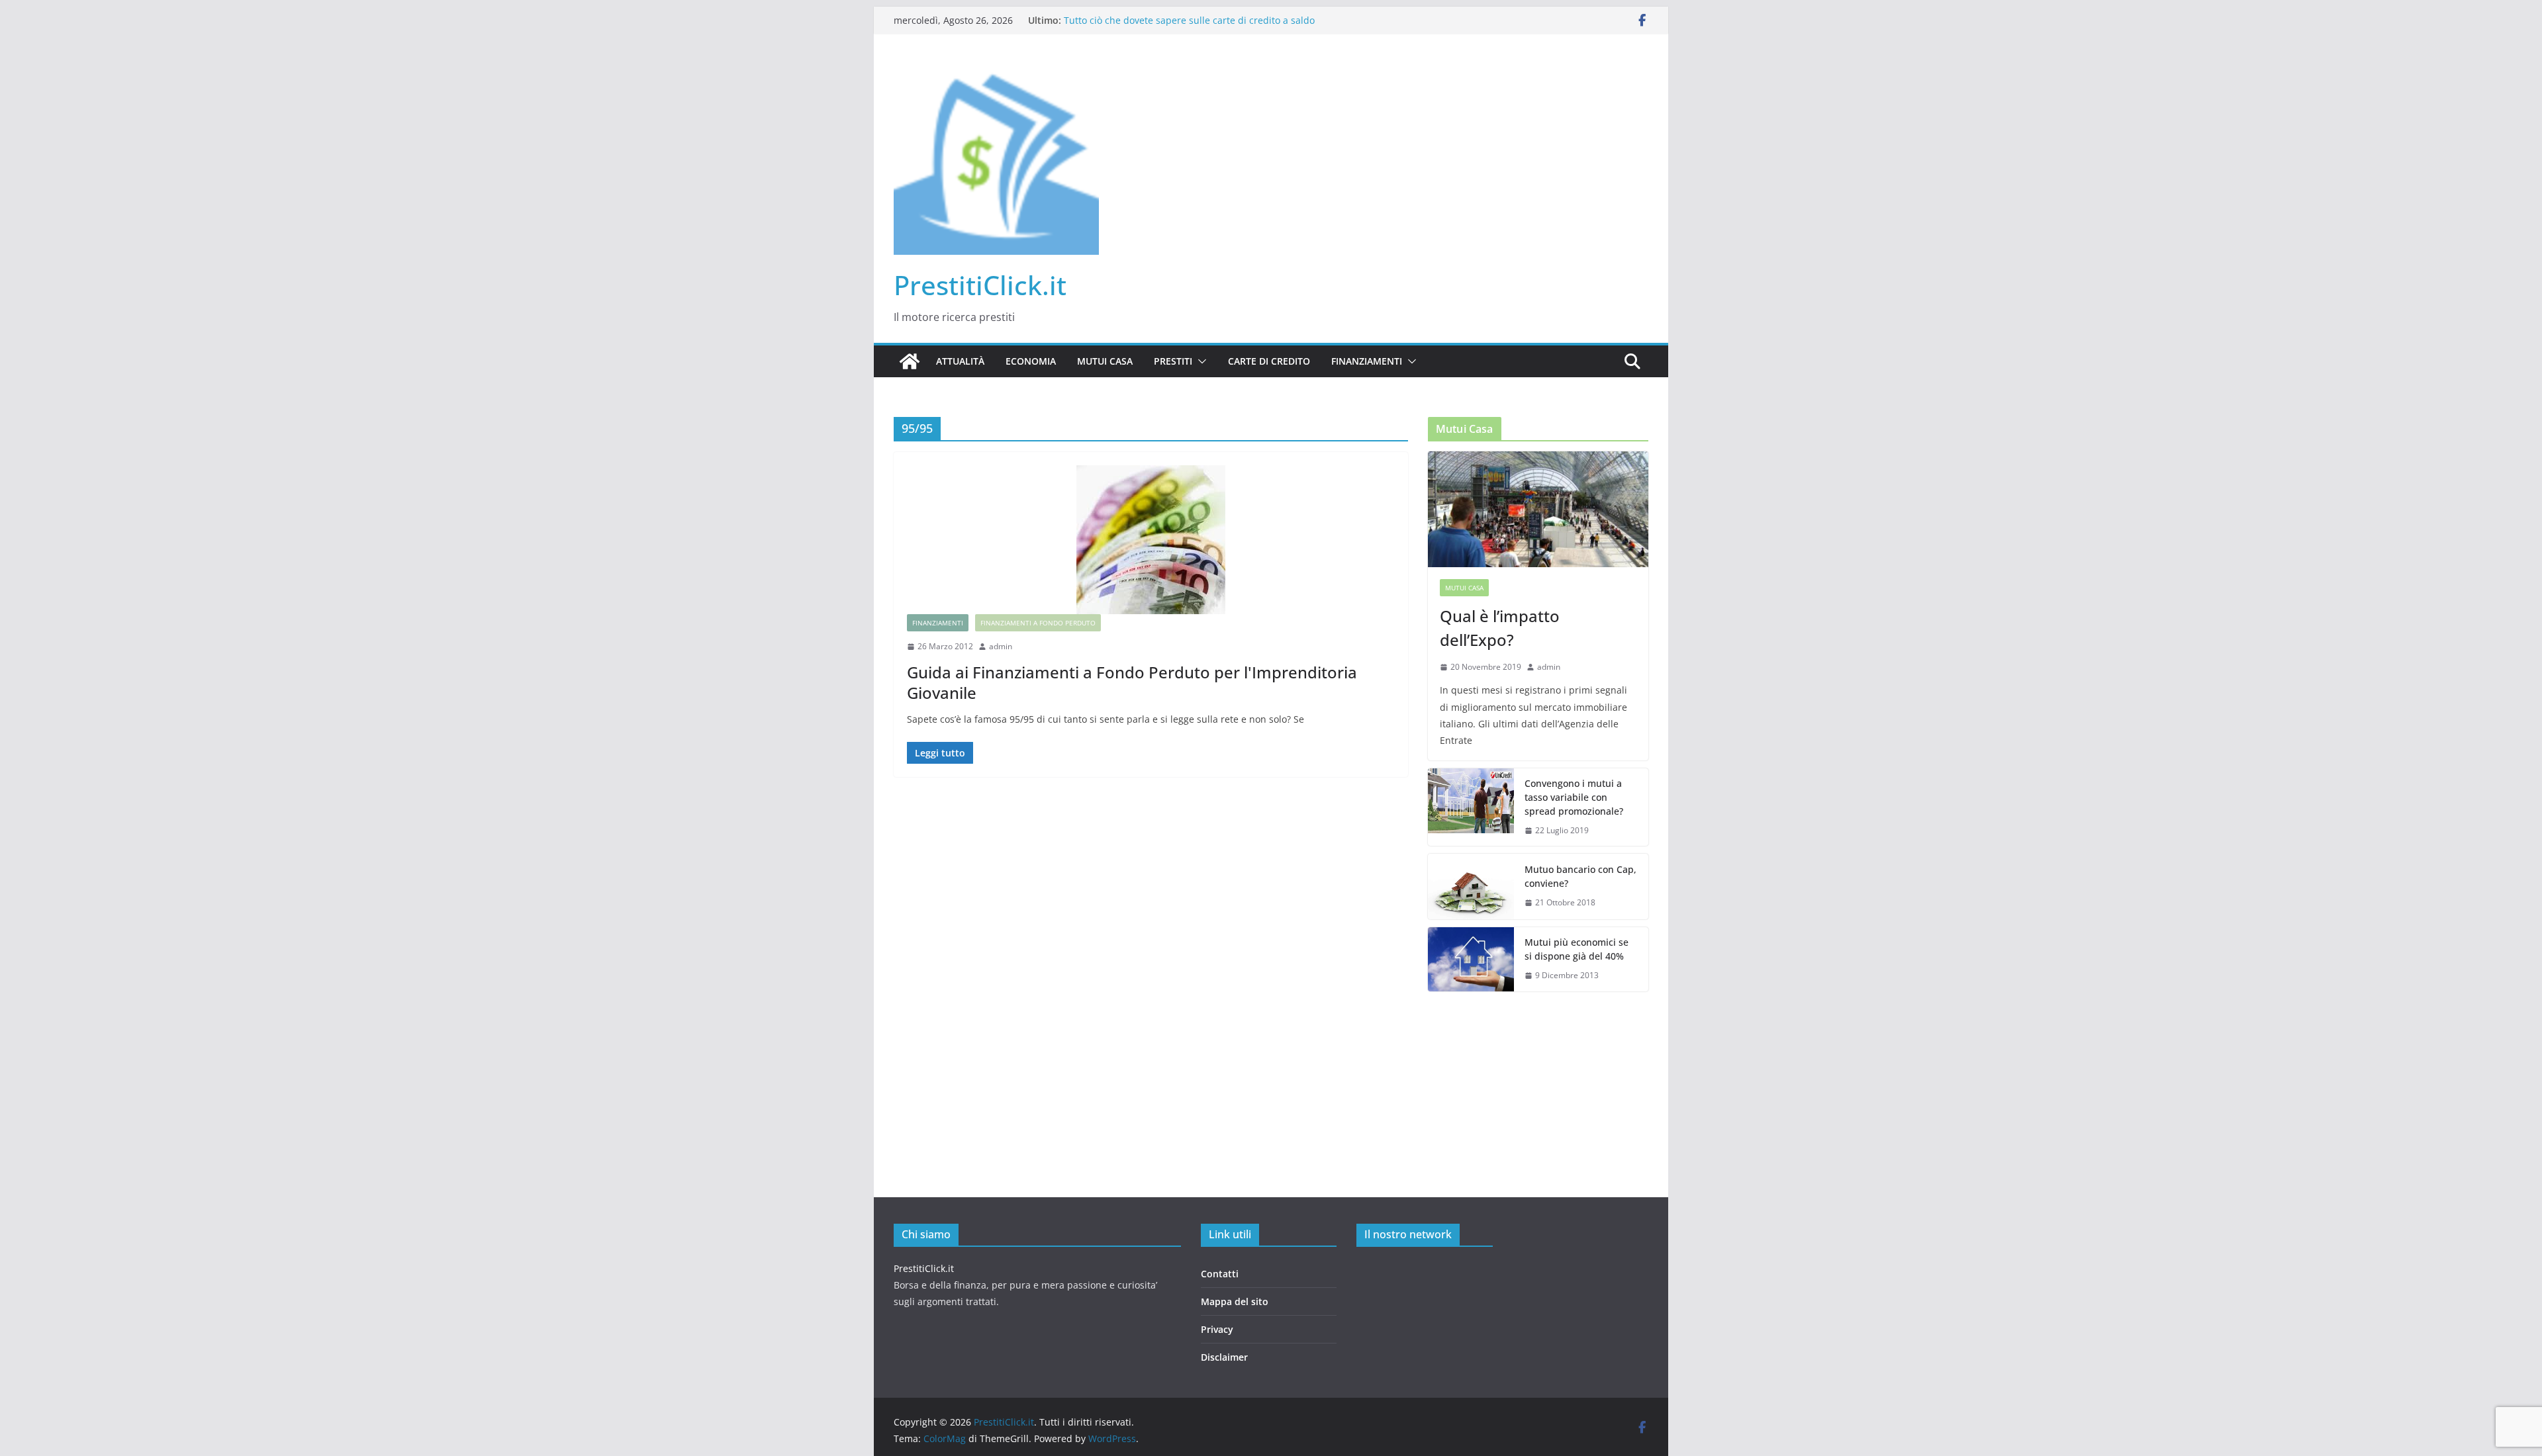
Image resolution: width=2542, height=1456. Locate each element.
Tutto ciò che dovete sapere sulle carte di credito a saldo (1189, 20)
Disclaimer (1224, 1357)
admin (1001, 646)
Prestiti (1173, 361)
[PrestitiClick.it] (910, 361)
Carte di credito (1269, 361)
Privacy (1217, 1329)
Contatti (1220, 1274)
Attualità (960, 361)
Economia (1031, 361)
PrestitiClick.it (980, 285)
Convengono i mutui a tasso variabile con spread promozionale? (1574, 797)
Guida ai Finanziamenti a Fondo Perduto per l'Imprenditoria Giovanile (1132, 682)
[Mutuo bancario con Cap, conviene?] (1471, 887)
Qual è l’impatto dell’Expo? (1500, 628)
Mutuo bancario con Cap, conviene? (1580, 876)
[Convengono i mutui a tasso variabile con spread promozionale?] (1471, 807)
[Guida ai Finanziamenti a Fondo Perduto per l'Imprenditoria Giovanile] (1151, 540)
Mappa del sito (1235, 1301)
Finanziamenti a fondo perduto (1038, 623)
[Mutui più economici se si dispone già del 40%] (1471, 960)
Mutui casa (1105, 361)
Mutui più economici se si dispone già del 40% (1577, 949)
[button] (1200, 361)
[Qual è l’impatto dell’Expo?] (1538, 509)
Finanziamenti (1367, 361)
